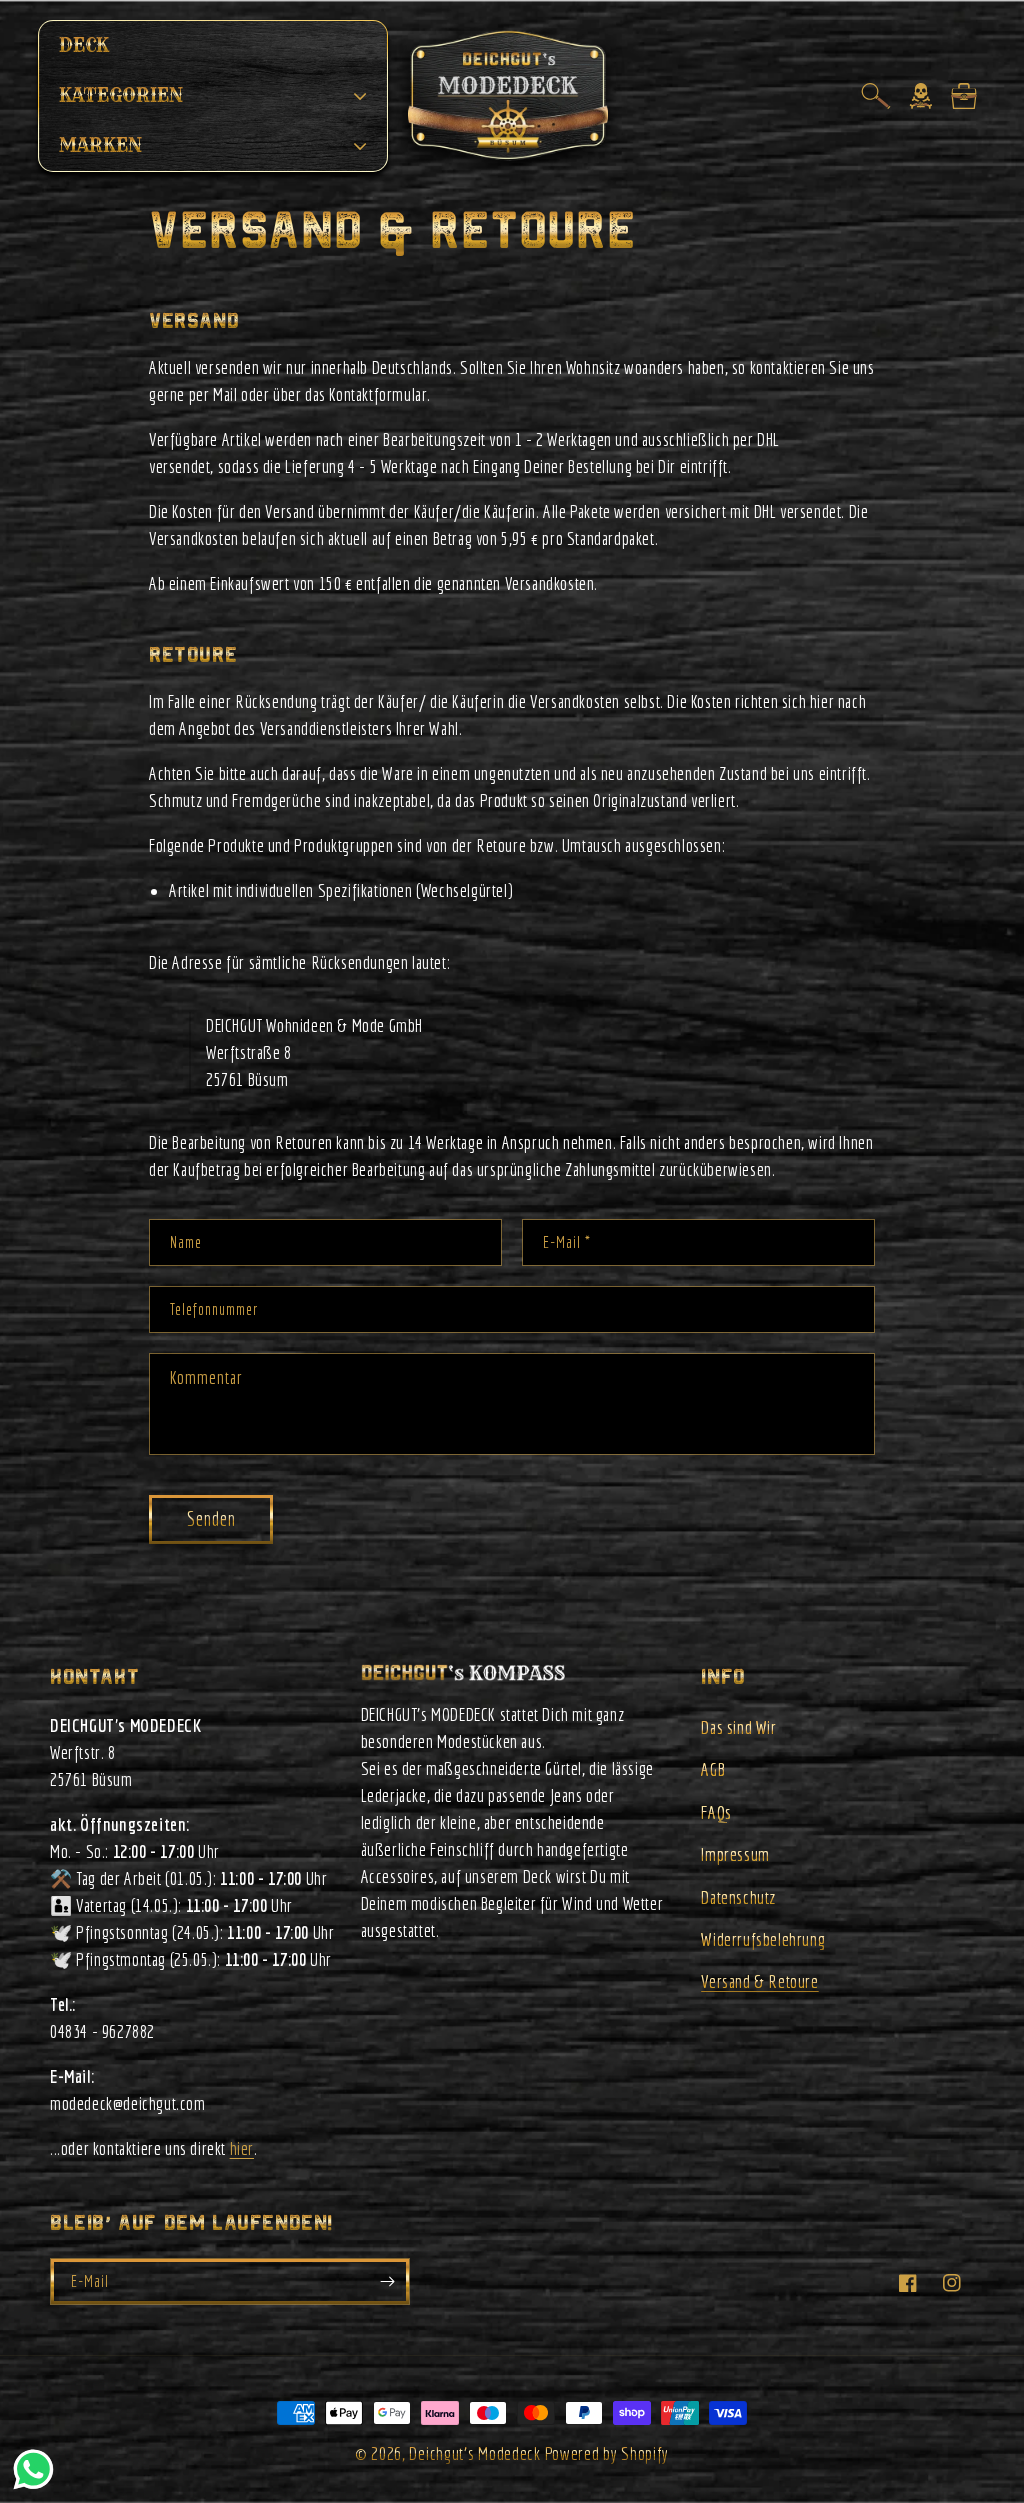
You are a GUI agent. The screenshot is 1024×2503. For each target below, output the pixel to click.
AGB (713, 1769)
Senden (211, 1518)
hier (242, 2148)
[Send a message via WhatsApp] (33, 2469)
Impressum (735, 1854)
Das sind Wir (738, 1727)
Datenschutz (738, 1897)
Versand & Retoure (759, 1981)
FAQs (716, 1812)
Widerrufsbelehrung (763, 1939)
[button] (876, 96)
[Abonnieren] (387, 2281)
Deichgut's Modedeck (474, 2453)
